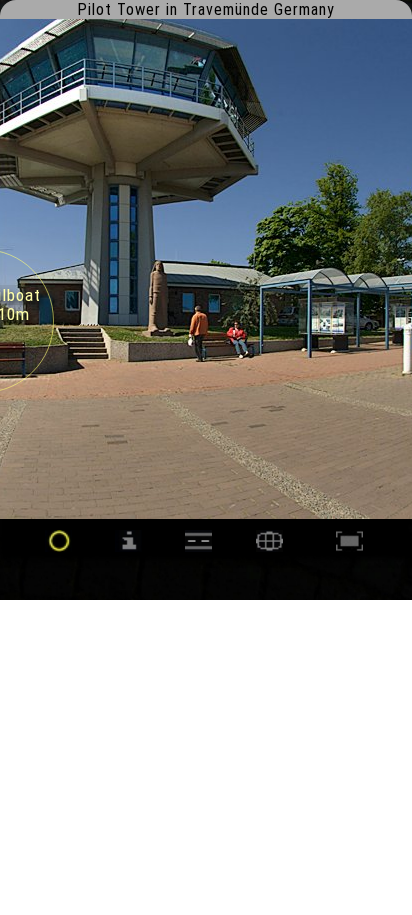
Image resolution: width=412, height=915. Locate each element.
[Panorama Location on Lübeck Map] (269, 546)
